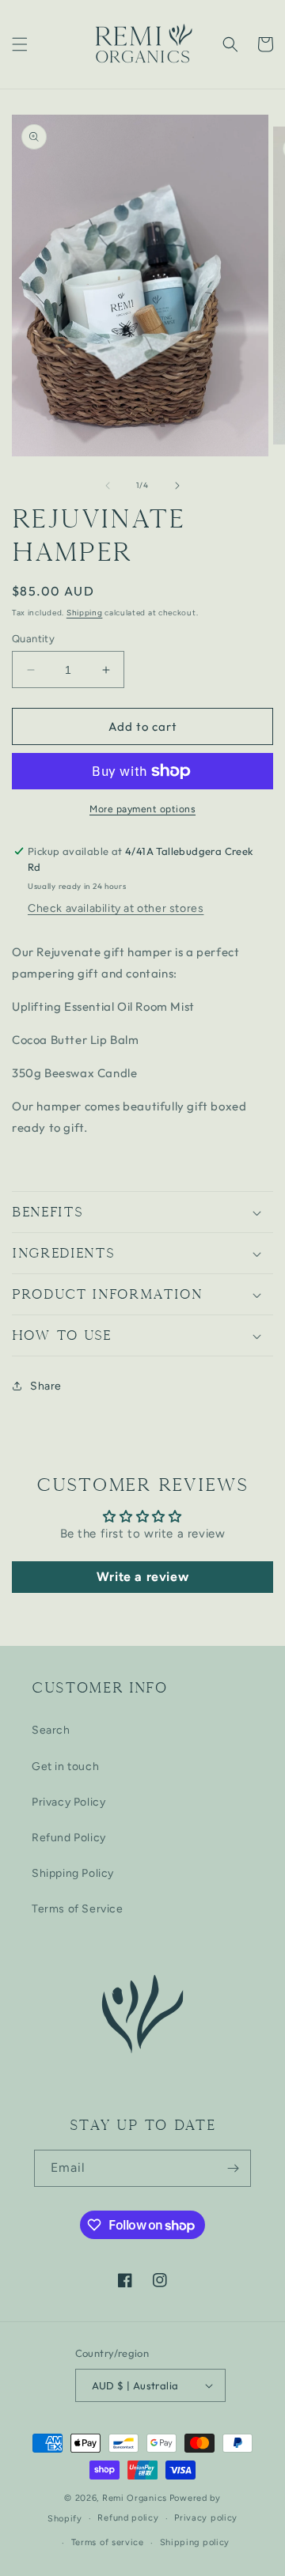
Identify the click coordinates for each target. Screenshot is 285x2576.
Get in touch (65, 1767)
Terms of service (108, 2542)
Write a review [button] (142, 1577)
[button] (20, 44)
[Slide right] (177, 486)
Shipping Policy (73, 1873)
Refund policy (128, 2518)
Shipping (85, 613)
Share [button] (46, 1386)
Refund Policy (69, 1838)
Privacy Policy (68, 1802)
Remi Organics (135, 2498)
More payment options (142, 809)
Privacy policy (206, 2518)
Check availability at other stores (116, 908)
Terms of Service (78, 1909)
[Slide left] (108, 486)
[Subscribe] (233, 2168)
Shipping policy (195, 2542)
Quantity (33, 639)
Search (51, 1730)
